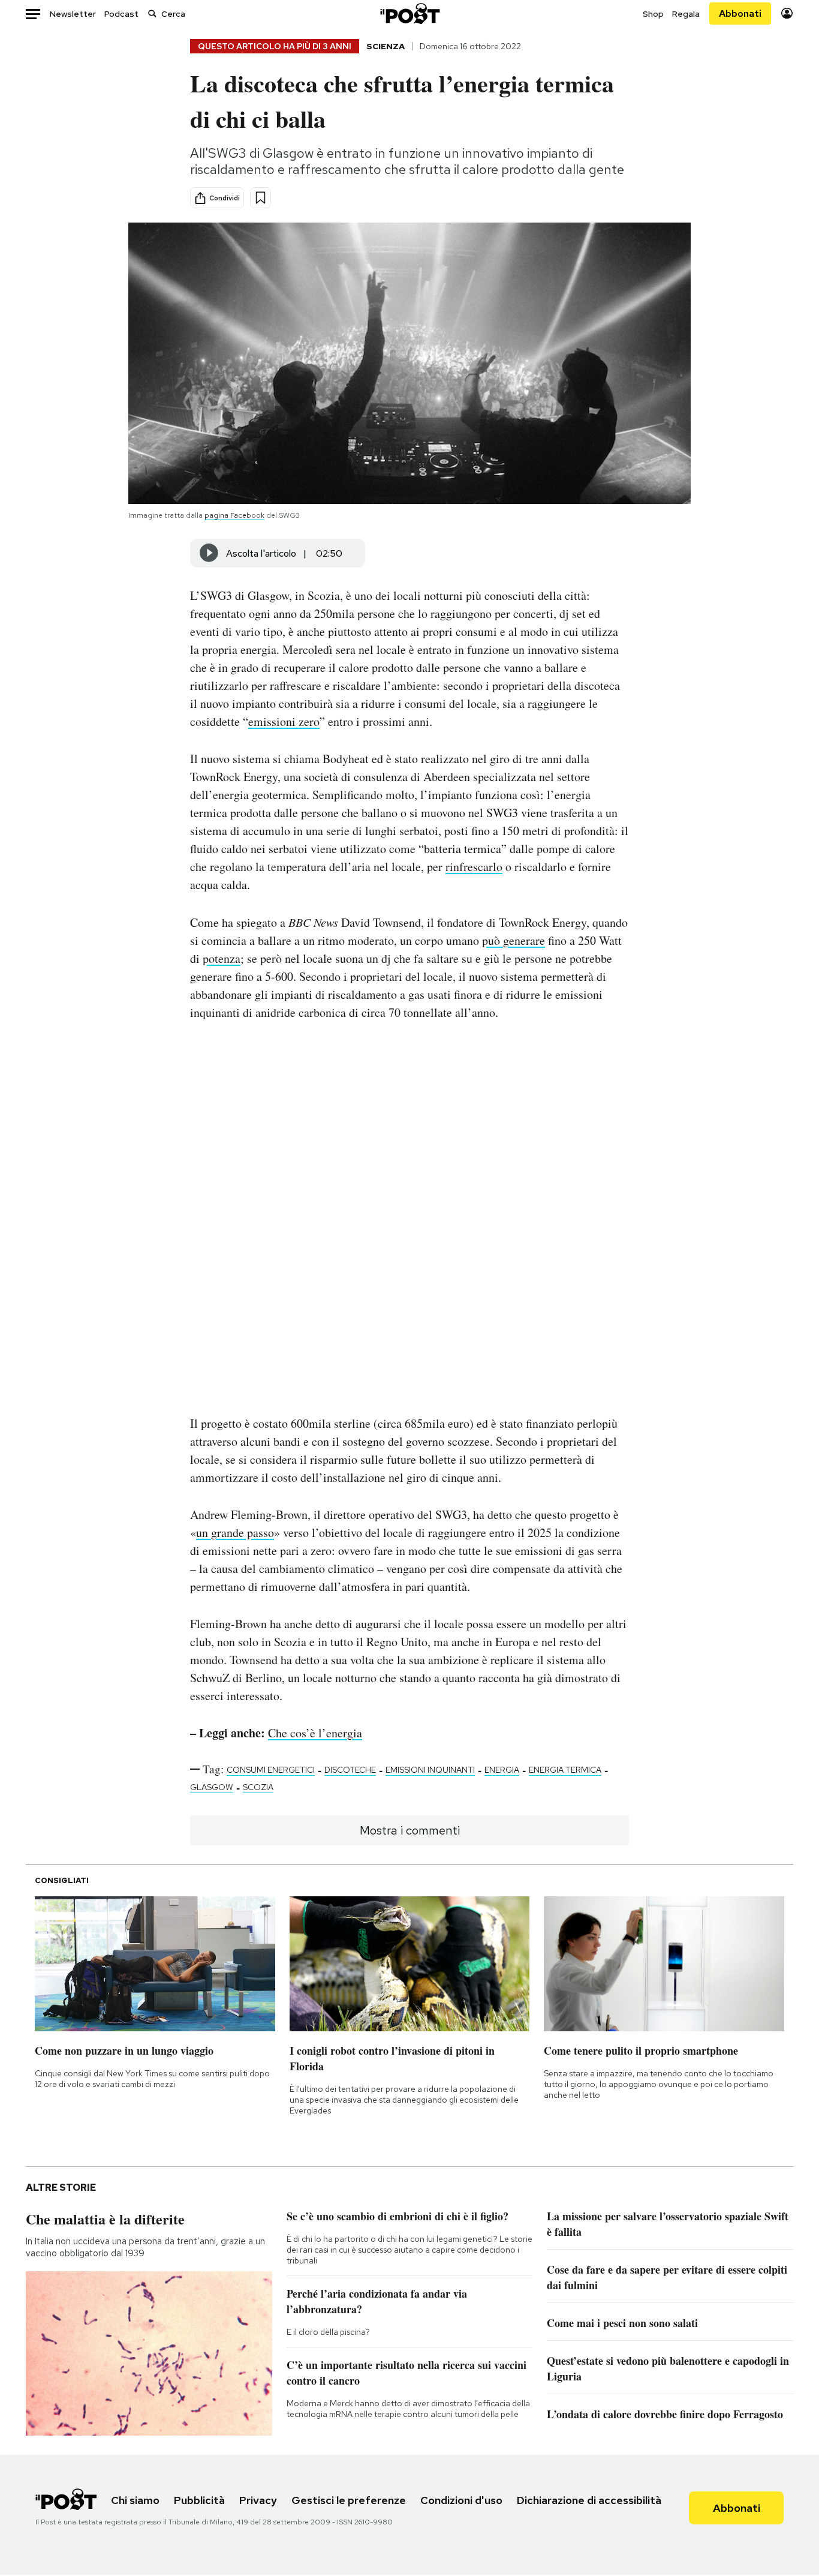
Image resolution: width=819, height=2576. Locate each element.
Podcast (121, 14)
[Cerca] (152, 13)
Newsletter (73, 14)
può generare (514, 940)
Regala (686, 14)
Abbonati (740, 13)
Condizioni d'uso (461, 2500)
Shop (653, 14)
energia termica (565, 1770)
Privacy (258, 2500)
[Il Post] (409, 13)
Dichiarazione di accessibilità (589, 2500)
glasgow (212, 1787)
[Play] (209, 553)
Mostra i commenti (410, 1830)
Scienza (386, 46)
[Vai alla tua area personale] (787, 13)
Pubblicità (199, 2500)
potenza (222, 958)
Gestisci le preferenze (349, 2500)
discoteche (350, 1770)
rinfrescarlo (474, 867)
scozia (258, 1787)
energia (502, 1770)
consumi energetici (271, 1770)
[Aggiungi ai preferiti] (261, 198)
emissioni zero (284, 721)
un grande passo (235, 1532)
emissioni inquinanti (430, 1770)
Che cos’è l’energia (315, 1733)
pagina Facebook (234, 515)
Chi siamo (135, 2500)
